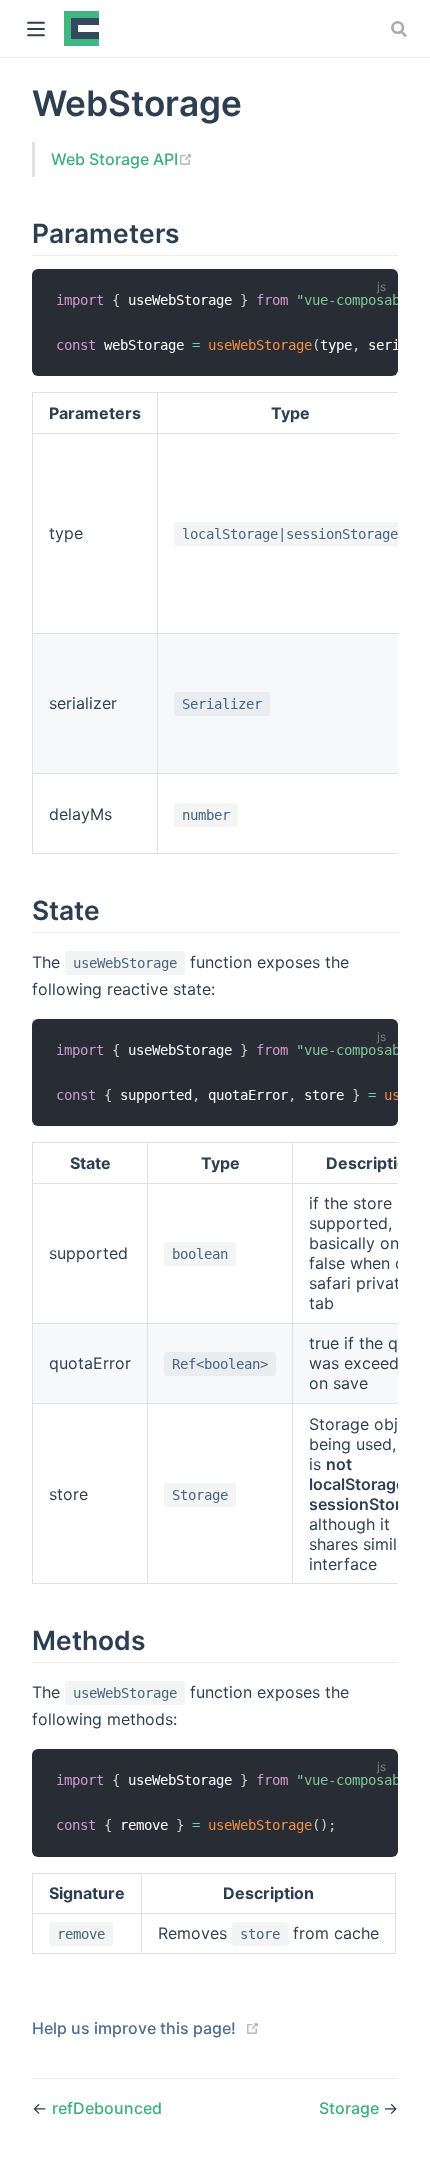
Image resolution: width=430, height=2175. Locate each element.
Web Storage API (122, 159)
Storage (351, 2108)
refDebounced (107, 2108)
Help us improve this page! (134, 2028)
